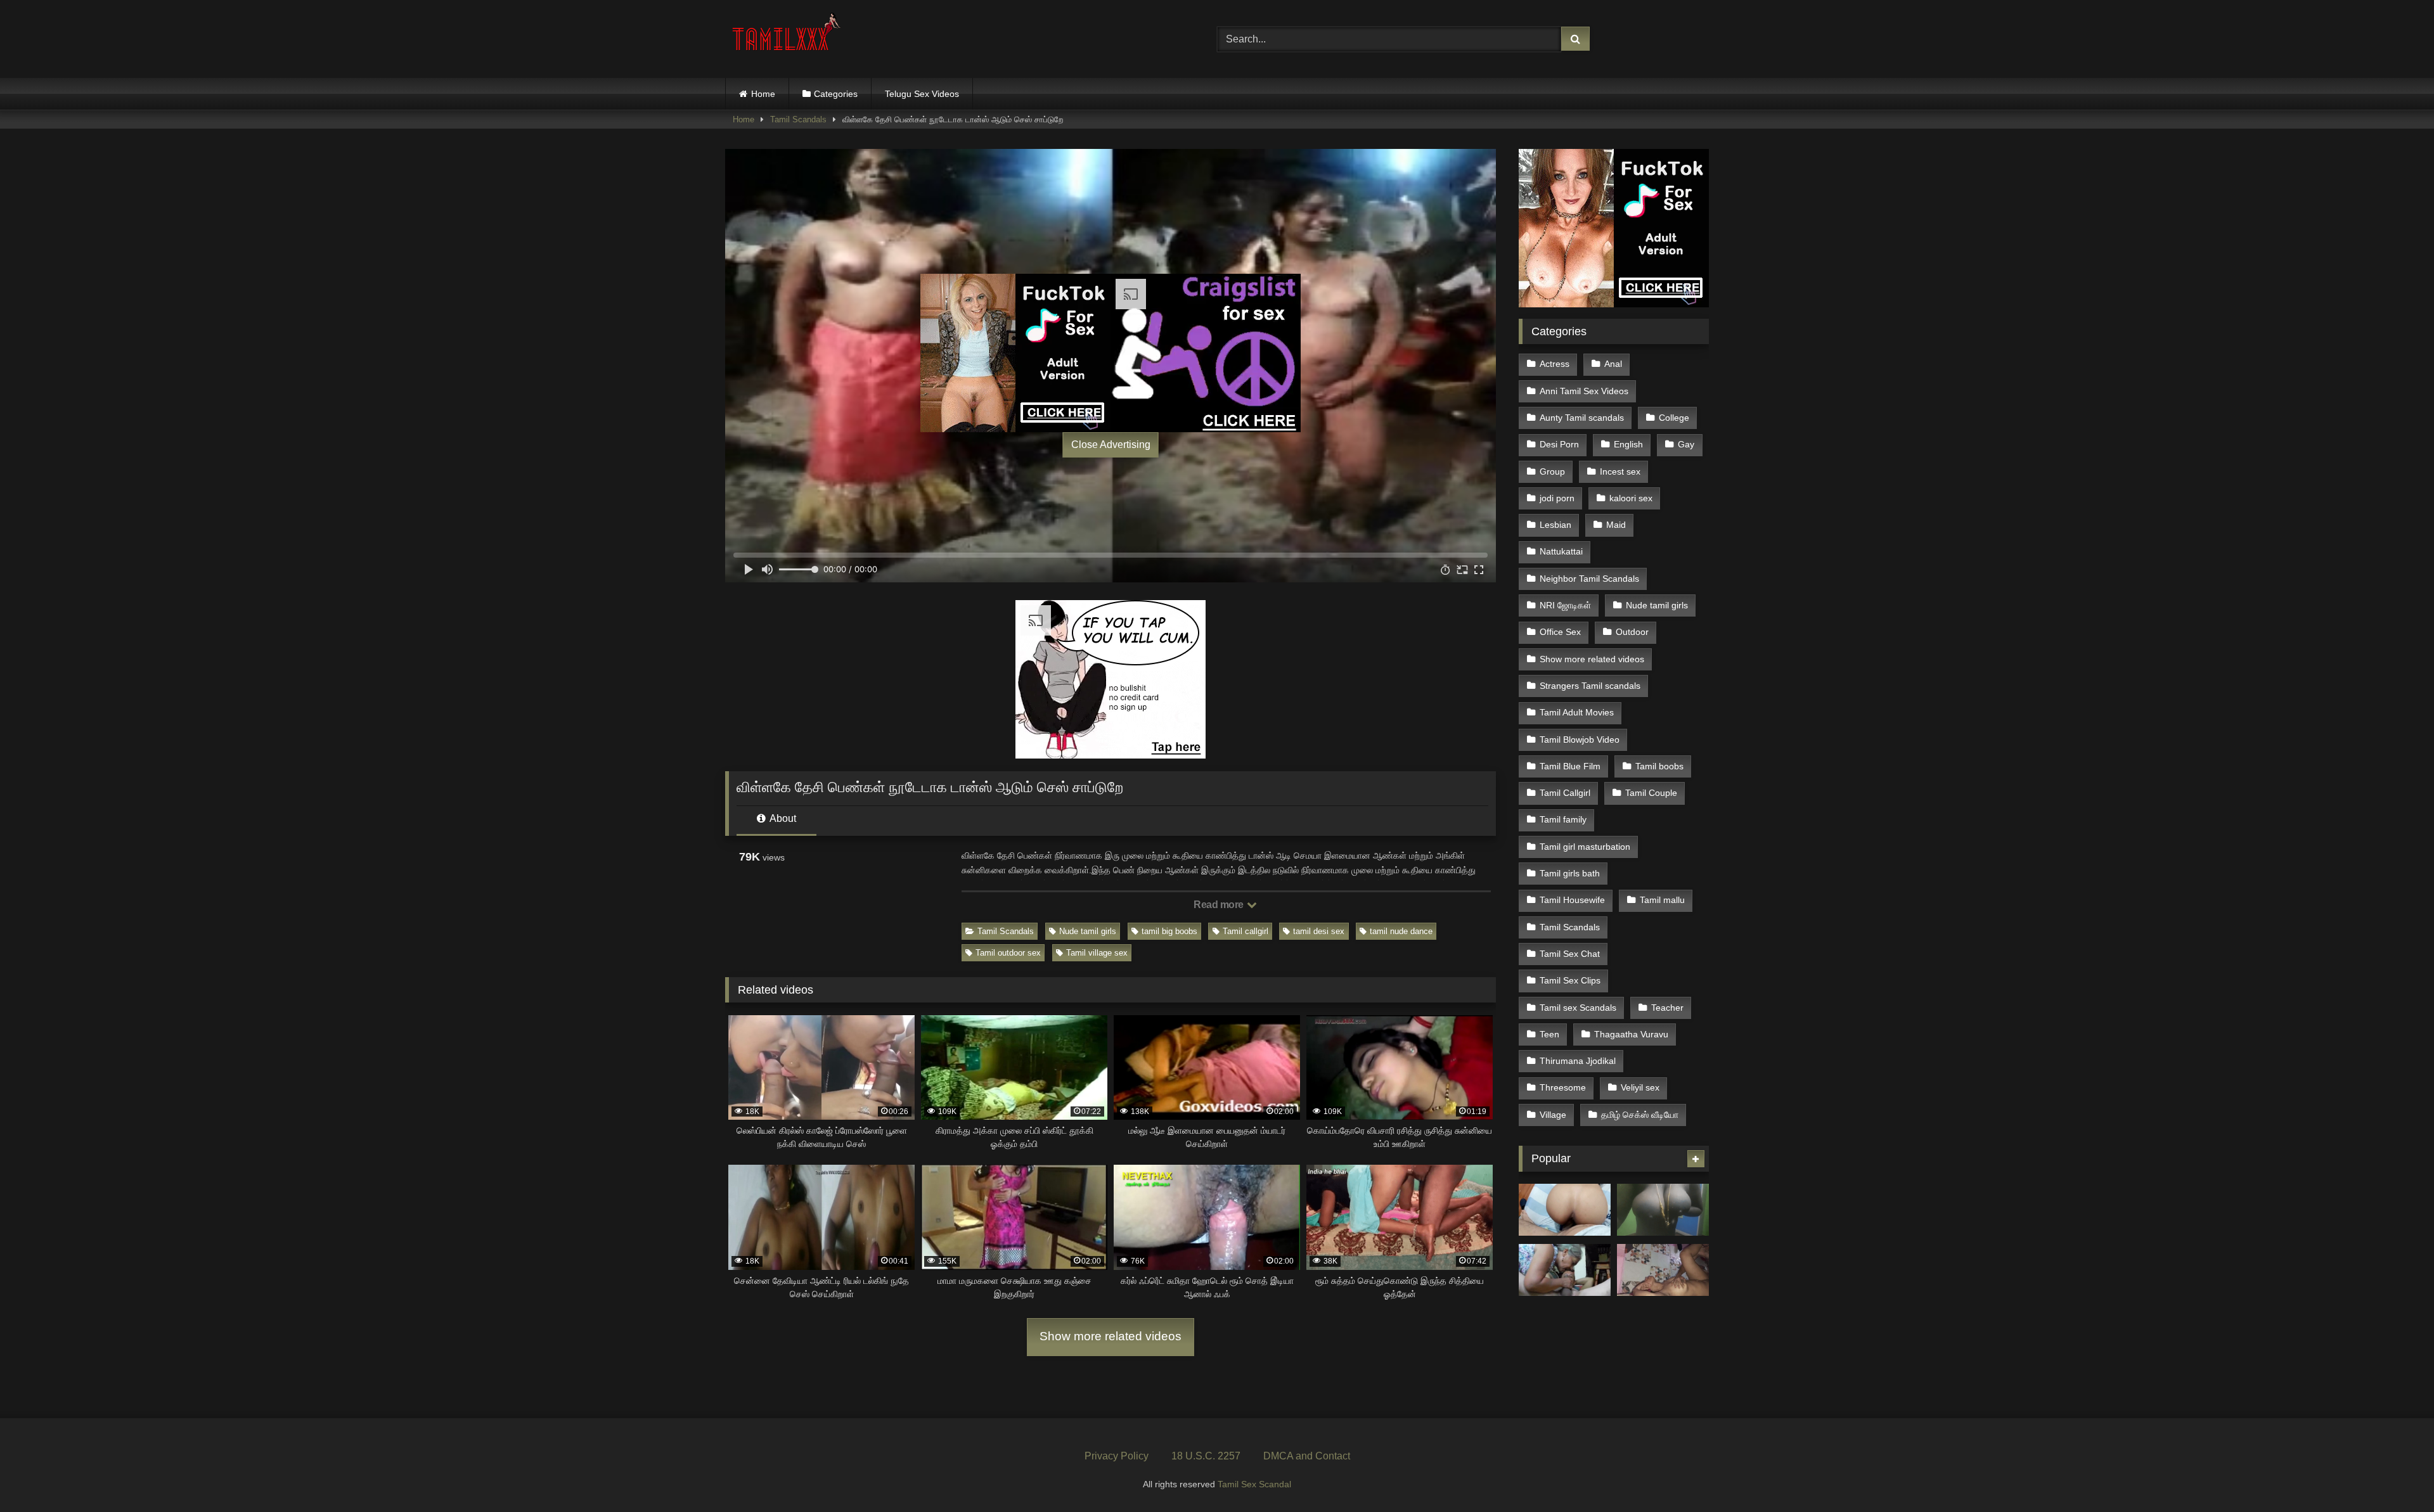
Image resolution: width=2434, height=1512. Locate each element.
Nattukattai (1561, 551)
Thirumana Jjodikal (1578, 1061)
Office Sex (1560, 632)
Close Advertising (1111, 445)
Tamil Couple (1651, 793)
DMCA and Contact (1307, 1456)
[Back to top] (2395, 1474)
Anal (1613, 364)
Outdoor (1632, 632)
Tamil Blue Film (1570, 766)
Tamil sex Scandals (1578, 1008)
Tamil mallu (1662, 900)
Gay (1686, 444)
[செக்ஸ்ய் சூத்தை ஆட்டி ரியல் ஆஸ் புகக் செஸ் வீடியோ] (1565, 1210)
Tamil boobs (1659, 766)
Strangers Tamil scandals (1590, 686)
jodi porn (1557, 498)
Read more (1220, 905)
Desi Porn (1559, 444)
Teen (1549, 1034)
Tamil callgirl (1246, 931)
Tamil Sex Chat (1570, 954)
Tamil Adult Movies (1577, 712)
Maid (1616, 525)
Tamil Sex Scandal (1254, 1484)
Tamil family (1563, 819)
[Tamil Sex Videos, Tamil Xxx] (788, 36)
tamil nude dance (1401, 931)
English (1628, 444)
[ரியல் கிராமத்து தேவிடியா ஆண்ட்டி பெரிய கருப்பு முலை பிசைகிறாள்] (1663, 1210)
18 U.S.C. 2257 (1206, 1456)
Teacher (1667, 1008)
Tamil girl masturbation (1585, 847)
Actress (1555, 364)
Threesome (1563, 1087)
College (1674, 418)
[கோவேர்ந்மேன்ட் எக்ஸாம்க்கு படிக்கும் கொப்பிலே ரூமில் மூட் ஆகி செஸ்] (1663, 1270)
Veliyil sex (1640, 1087)
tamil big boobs (1169, 931)
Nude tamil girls (1088, 931)
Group (1552, 471)
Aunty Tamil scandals (1582, 418)
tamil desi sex (1319, 931)
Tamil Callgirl (1565, 793)
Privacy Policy (1117, 1456)
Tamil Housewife (1572, 900)
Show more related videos (1111, 1336)
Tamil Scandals (798, 119)
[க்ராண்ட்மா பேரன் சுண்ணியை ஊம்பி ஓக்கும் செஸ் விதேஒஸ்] (1565, 1270)
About (782, 818)
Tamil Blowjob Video (1580, 740)
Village (1553, 1115)
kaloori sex (1631, 498)
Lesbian (1555, 525)
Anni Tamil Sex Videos (1584, 391)
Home (763, 94)
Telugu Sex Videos (922, 94)
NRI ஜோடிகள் (1565, 605)
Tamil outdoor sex (1008, 953)
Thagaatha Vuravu (1631, 1034)
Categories (836, 94)
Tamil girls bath (1570, 873)
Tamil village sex (1097, 953)
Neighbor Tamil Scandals (1589, 579)
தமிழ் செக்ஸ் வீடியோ (1640, 1115)
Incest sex (1620, 471)
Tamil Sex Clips (1570, 980)
